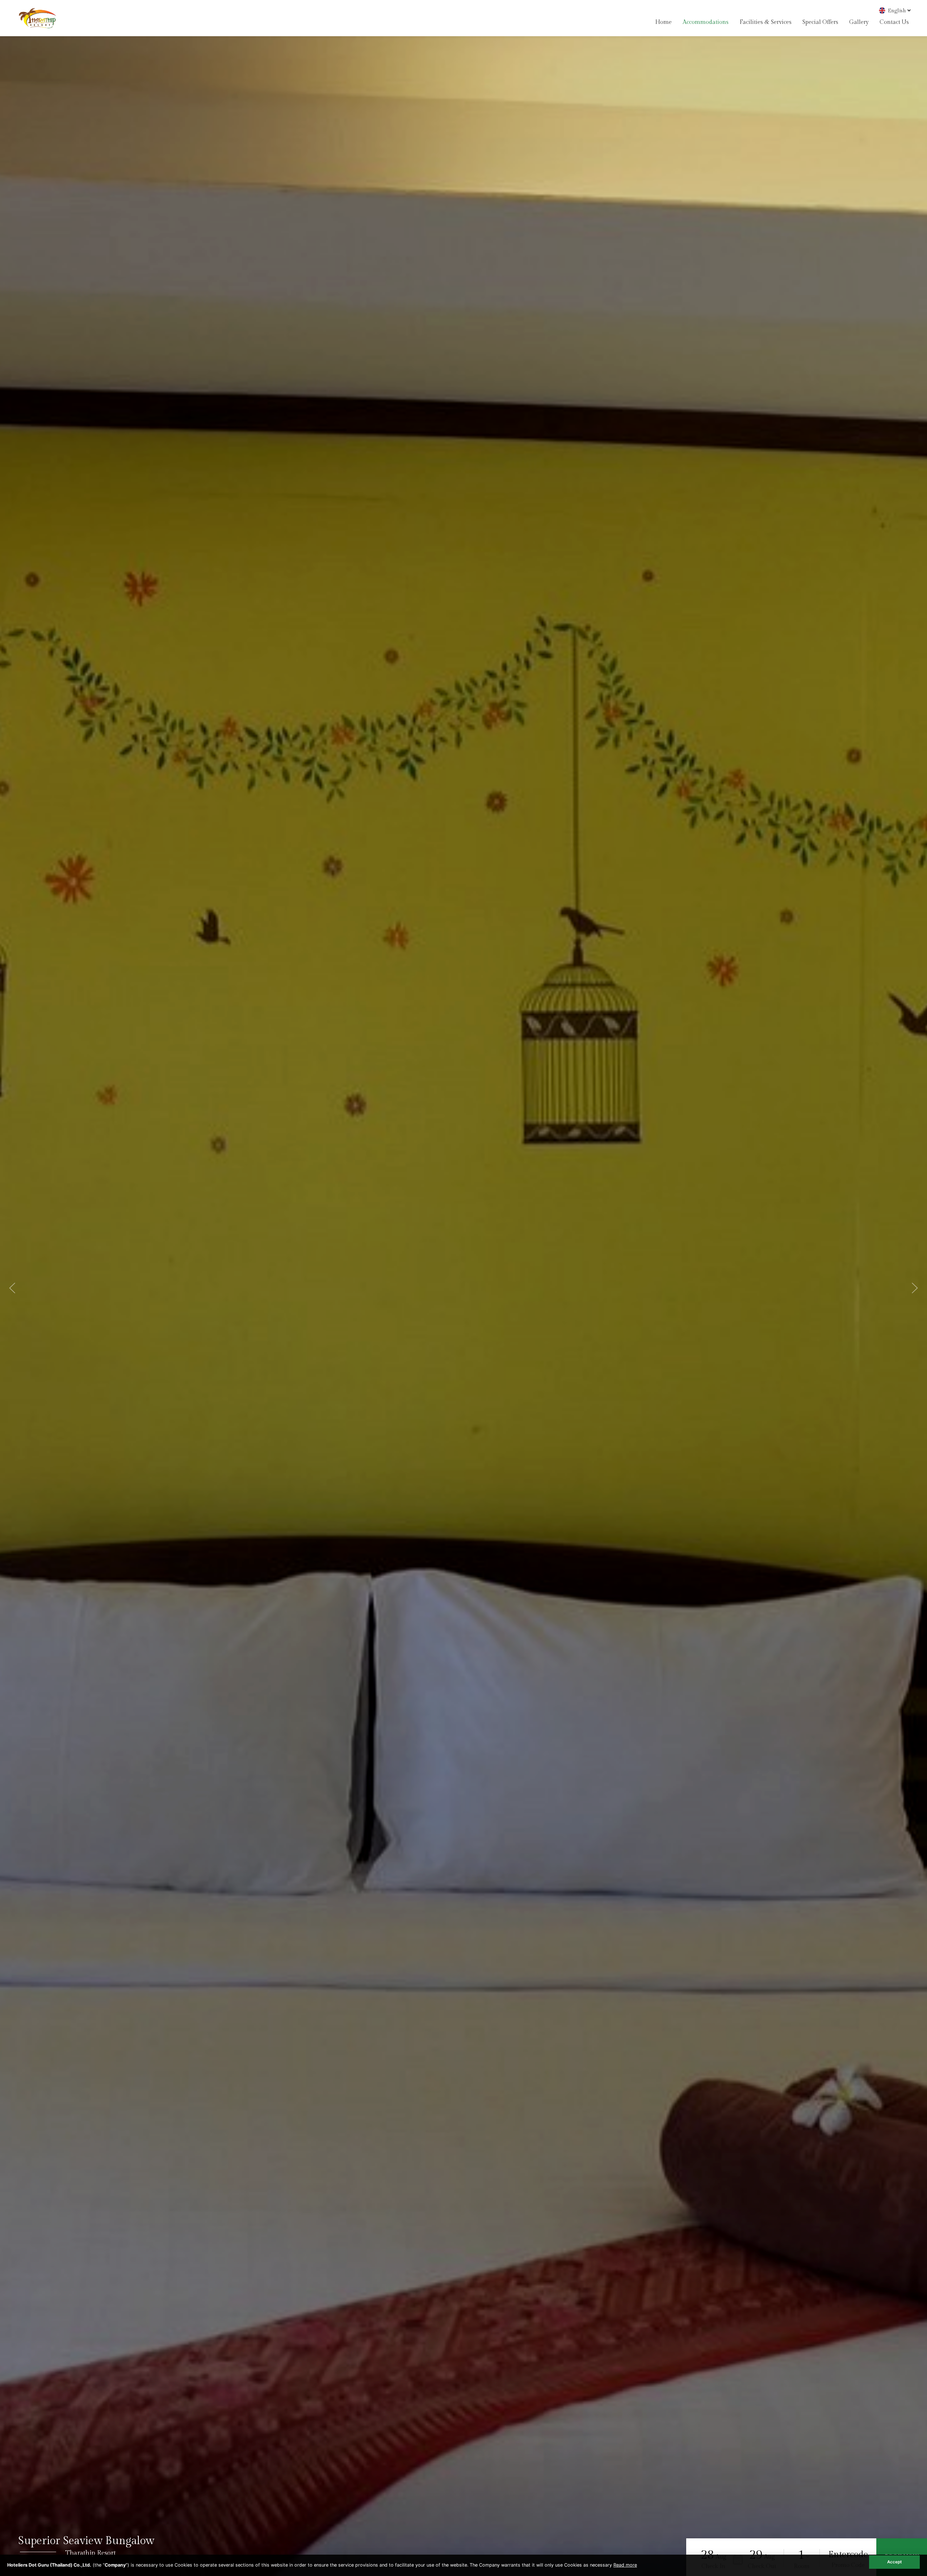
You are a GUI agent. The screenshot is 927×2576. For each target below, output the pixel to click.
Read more (625, 2565)
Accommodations (706, 22)
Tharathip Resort (91, 2553)
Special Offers (820, 22)
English (897, 11)
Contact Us (894, 22)
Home (663, 22)
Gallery (859, 22)
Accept (894, 2562)
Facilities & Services (765, 22)
